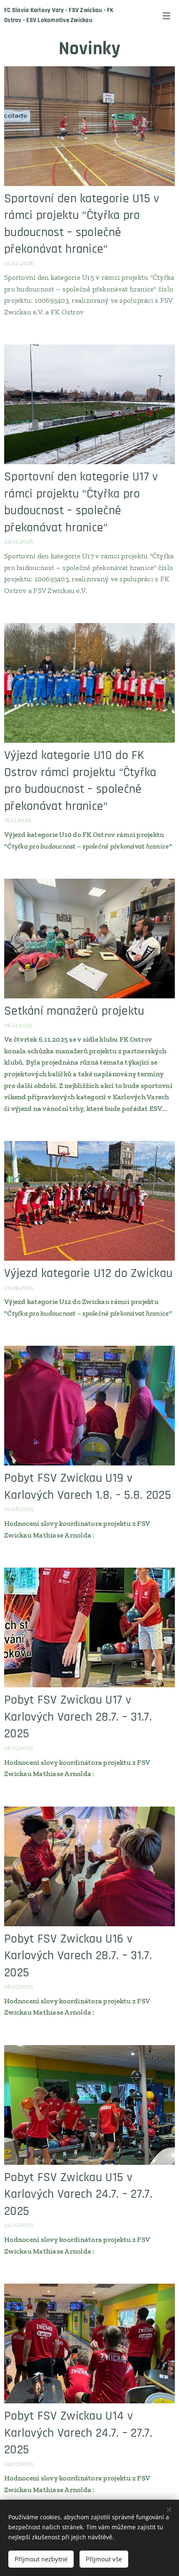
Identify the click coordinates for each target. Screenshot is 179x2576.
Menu (167, 15)
